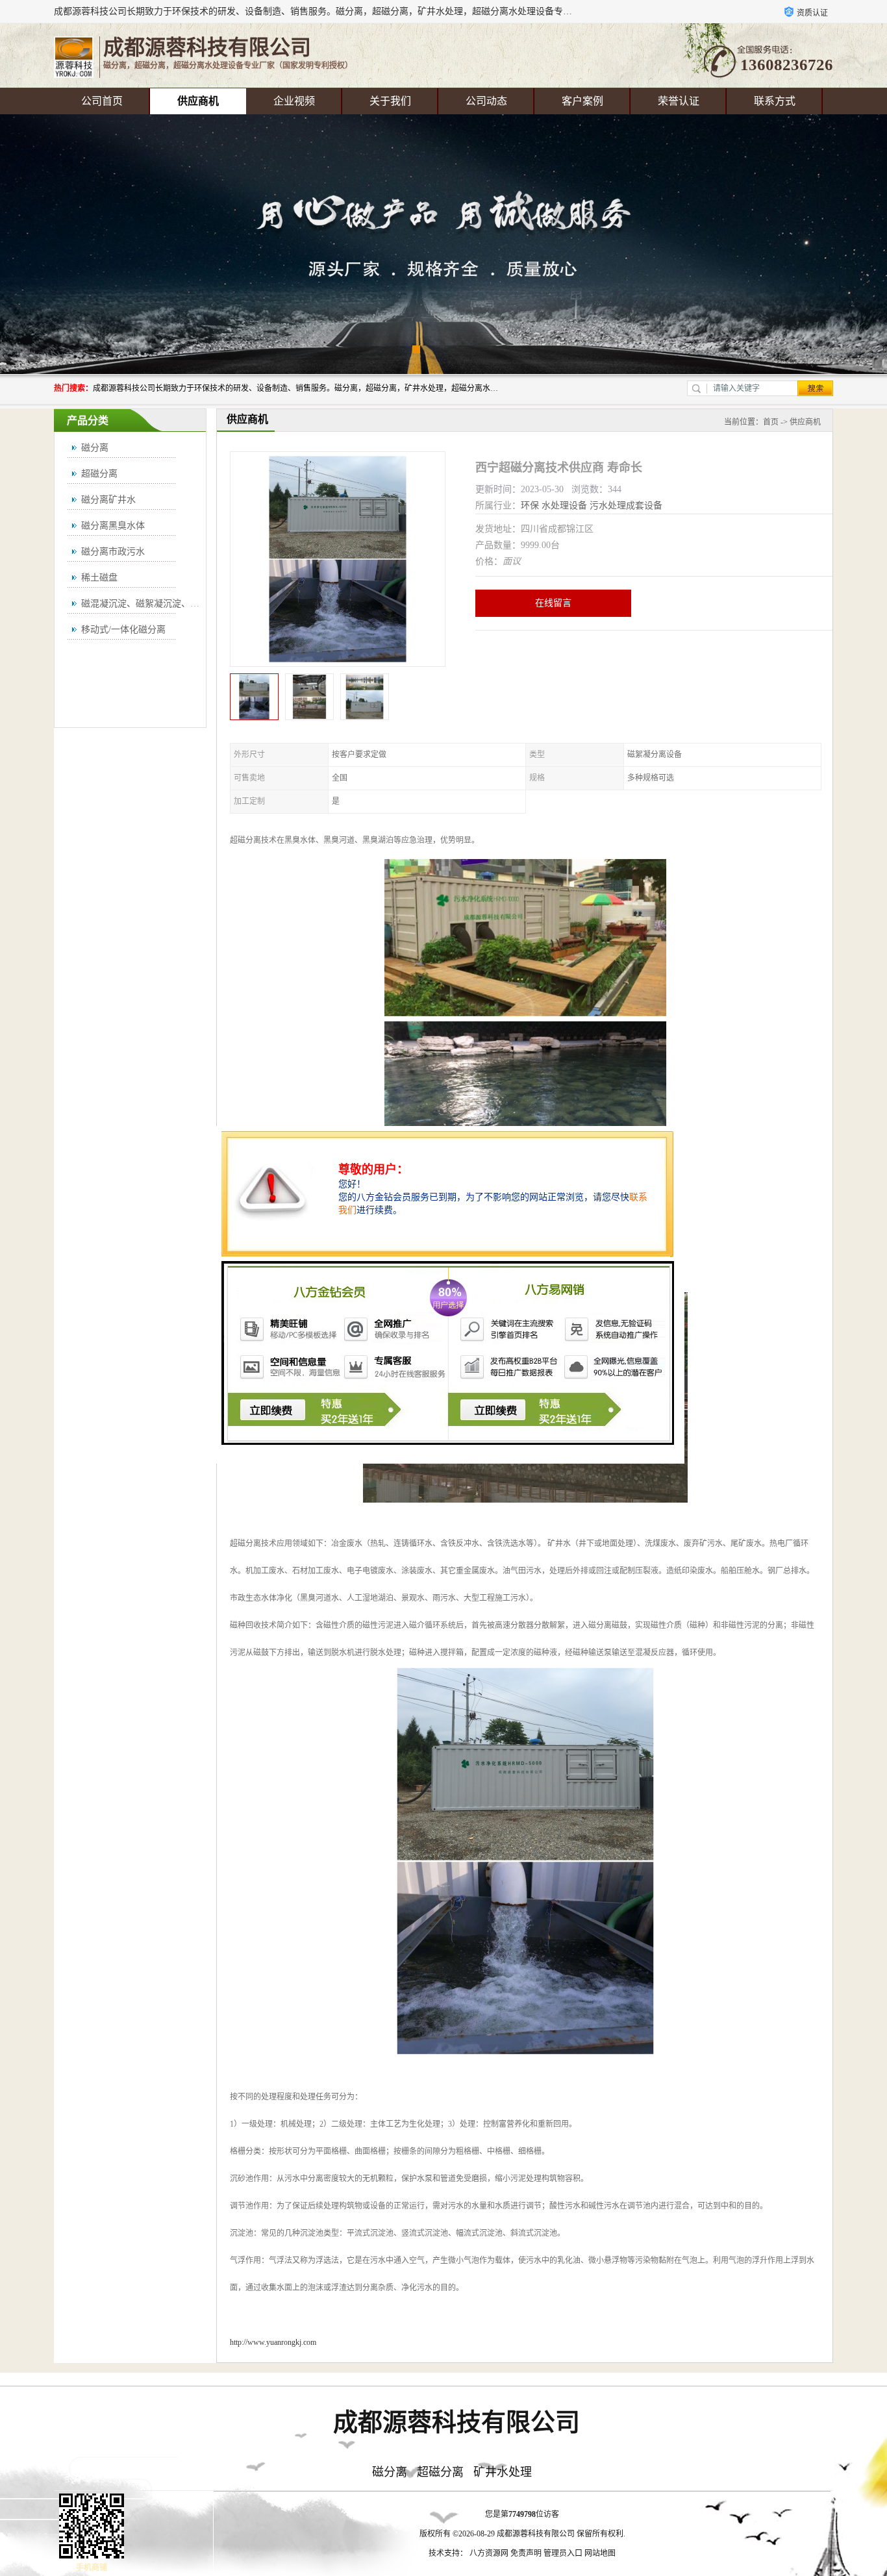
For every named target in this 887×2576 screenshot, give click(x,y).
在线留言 (553, 603)
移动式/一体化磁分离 (123, 630)
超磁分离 (99, 474)
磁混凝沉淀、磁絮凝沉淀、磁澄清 (149, 604)
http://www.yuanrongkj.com (273, 2342)
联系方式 (775, 101)
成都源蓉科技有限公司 (536, 2534)
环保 (530, 506)
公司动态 (486, 101)
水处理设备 (564, 506)
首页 (771, 422)
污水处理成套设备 (626, 506)
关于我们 (390, 101)
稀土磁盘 (99, 578)
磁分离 (95, 448)
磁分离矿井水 (108, 500)
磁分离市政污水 (113, 552)
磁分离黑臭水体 (113, 526)
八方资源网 (489, 2553)
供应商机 (198, 101)
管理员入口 (563, 2553)
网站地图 (600, 2553)
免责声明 (526, 2553)
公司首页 (102, 101)
